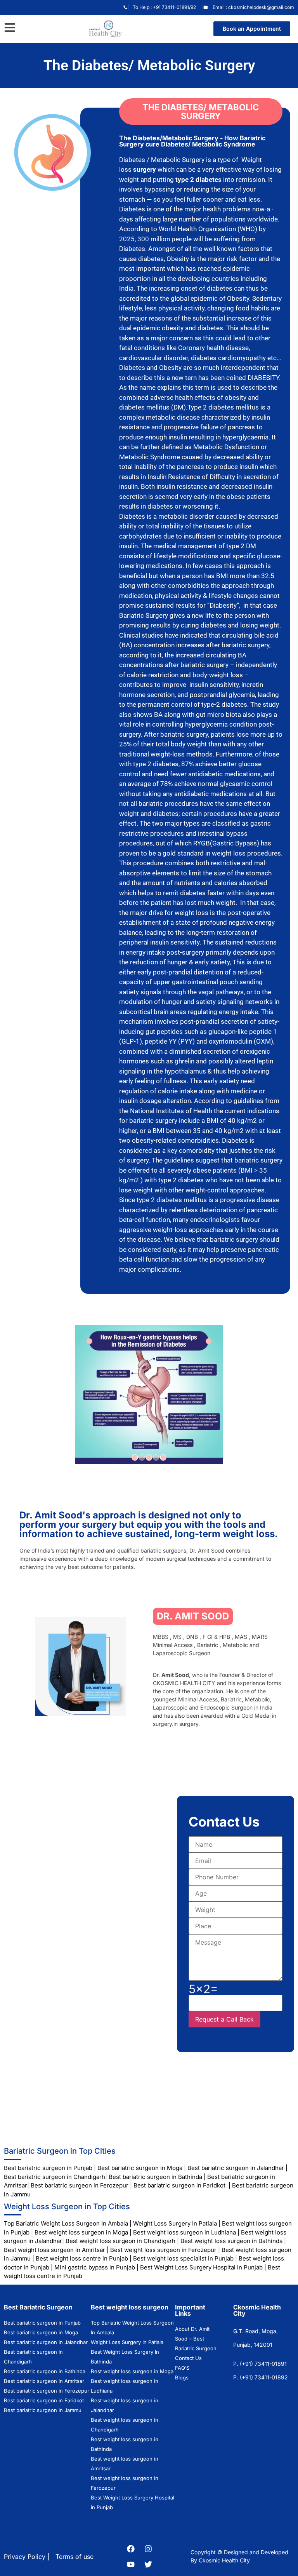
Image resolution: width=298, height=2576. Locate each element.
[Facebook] (131, 2549)
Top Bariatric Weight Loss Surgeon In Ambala (66, 2223)
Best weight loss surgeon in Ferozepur (163, 2250)
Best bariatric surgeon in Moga (140, 2168)
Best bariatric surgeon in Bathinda (155, 2177)
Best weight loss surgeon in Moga (81, 2232)
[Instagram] (148, 2549)
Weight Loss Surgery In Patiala (175, 2223)
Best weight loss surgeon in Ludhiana (185, 2232)
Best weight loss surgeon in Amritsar (55, 2250)
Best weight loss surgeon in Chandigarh (120, 2241)
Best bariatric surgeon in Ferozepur (80, 2185)
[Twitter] (148, 2564)
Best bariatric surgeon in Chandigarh (55, 2177)
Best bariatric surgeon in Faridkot (179, 2185)
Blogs (182, 2377)
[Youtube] (131, 2564)
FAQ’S (182, 2368)
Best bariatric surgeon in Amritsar (44, 2381)
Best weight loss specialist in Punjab (183, 2258)
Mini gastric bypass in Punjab (95, 2267)
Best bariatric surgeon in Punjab (49, 2168)
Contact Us (188, 2358)
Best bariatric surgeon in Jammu (43, 2410)
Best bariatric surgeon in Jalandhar (236, 2168)
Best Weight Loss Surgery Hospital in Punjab (201, 2267)
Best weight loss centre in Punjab (82, 2258)
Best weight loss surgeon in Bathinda (231, 2241)
